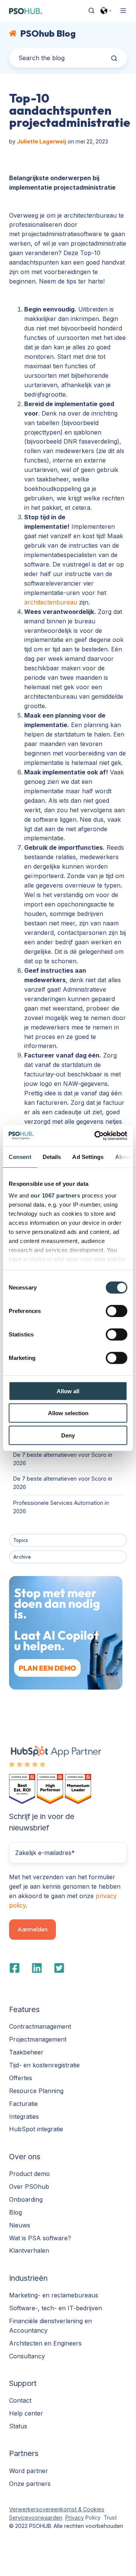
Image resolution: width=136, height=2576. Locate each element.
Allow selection (68, 1413)
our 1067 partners (56, 1195)
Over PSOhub (29, 2187)
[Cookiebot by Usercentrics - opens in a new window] (96, 1136)
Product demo (29, 2174)
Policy (92, 2518)
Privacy (75, 2518)
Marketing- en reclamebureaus (54, 2295)
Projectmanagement (38, 2039)
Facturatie (23, 2104)
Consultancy (27, 2356)
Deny (68, 1435)
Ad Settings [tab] (88, 1156)
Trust (110, 2518)
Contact (20, 2400)
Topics (21, 1540)
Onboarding (26, 2199)
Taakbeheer (26, 2052)
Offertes (21, 2078)
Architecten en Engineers (45, 2343)
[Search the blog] (114, 58)
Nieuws (20, 2225)
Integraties (24, 2117)
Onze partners (30, 2484)
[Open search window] (91, 11)
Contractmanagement (40, 2026)
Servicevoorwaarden (36, 2518)
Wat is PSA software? (40, 2238)
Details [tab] (52, 1156)
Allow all (68, 1391)
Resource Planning (36, 2091)
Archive (22, 1557)
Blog (15, 2212)
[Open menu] (123, 11)
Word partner (29, 2471)
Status (18, 2426)
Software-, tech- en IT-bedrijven (56, 2308)
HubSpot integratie (36, 2129)
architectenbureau (52, 602)
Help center (26, 2413)
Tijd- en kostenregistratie (44, 2065)
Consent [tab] (20, 1156)
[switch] (117, 1311)
